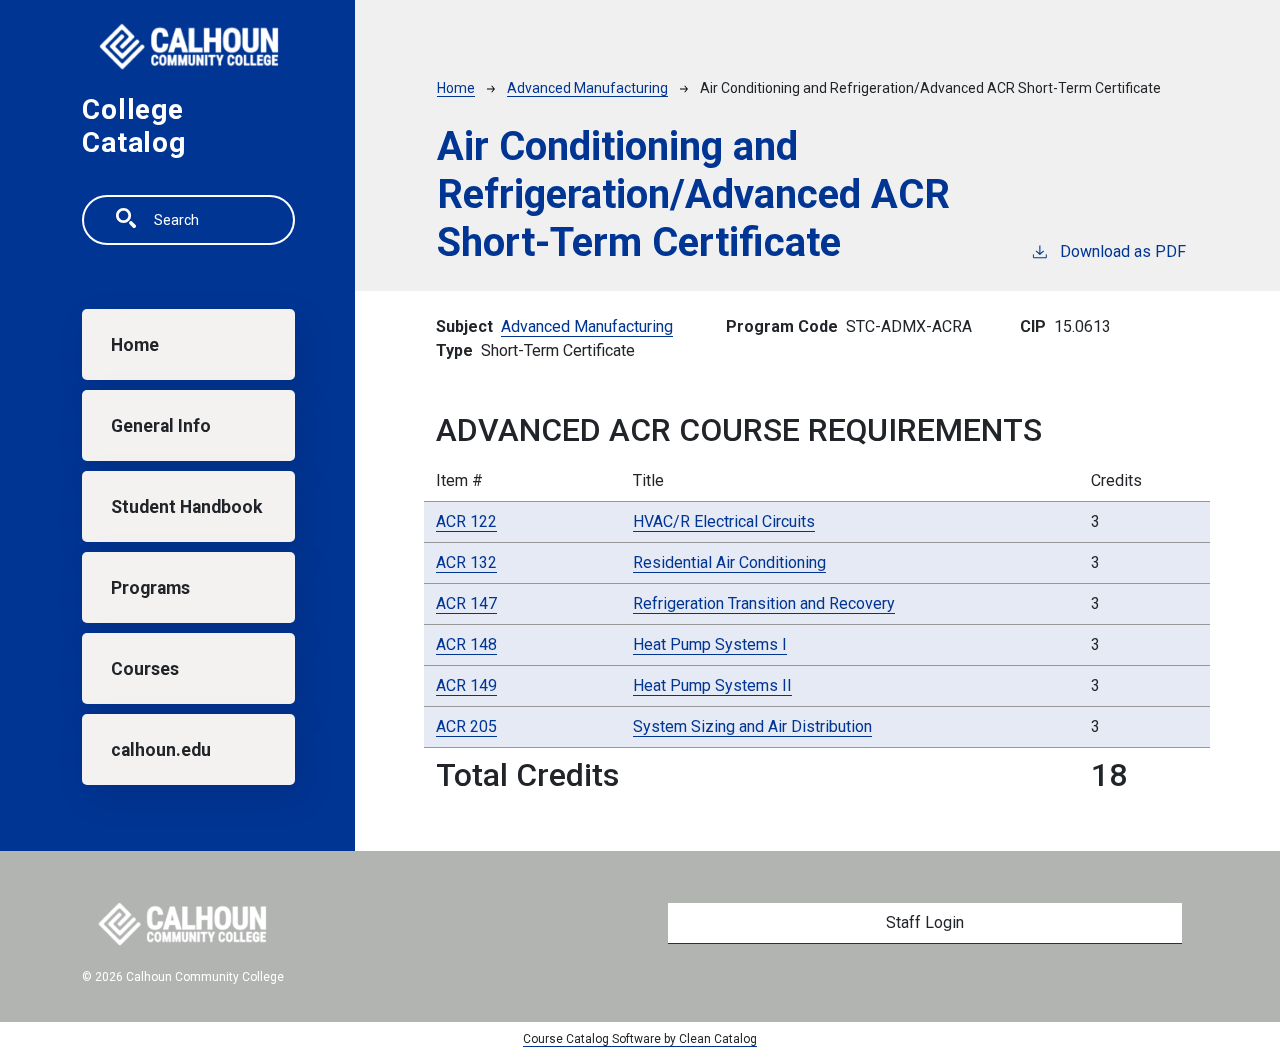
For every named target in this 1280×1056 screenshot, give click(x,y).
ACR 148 (466, 644)
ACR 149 (466, 685)
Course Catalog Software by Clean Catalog (640, 1039)
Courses (145, 669)
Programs (150, 588)
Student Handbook (186, 507)
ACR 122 (466, 521)
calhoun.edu (161, 750)
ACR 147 (466, 603)
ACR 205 (466, 726)
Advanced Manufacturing (587, 88)
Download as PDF (1123, 251)
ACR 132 (466, 562)
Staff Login (925, 922)
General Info (161, 426)
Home (135, 345)
